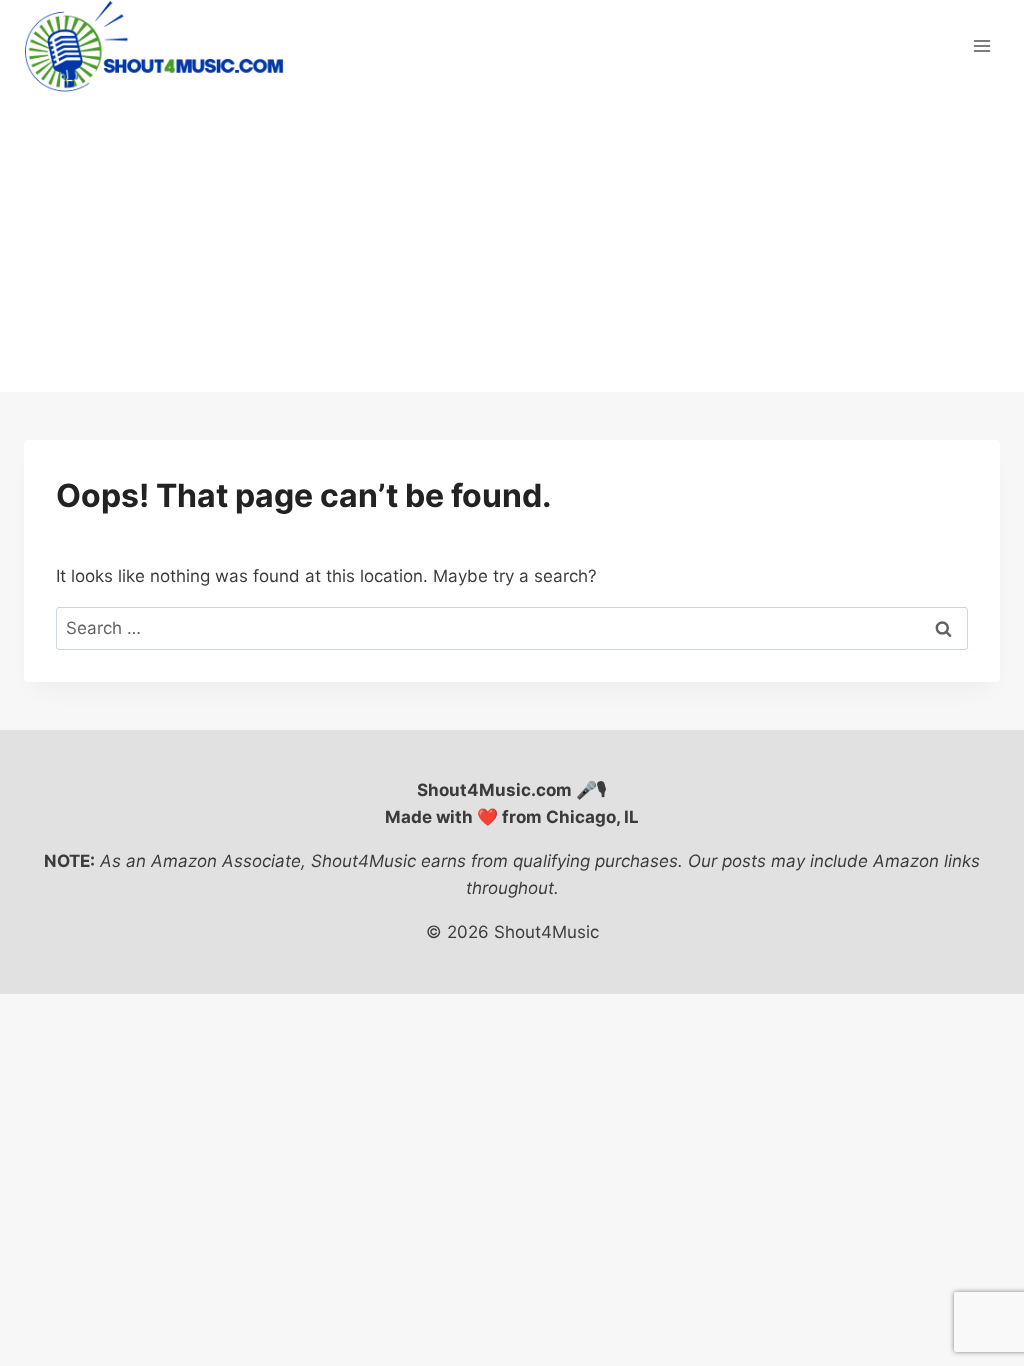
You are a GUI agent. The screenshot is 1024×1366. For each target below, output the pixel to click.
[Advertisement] (512, 242)
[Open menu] (981, 46)
